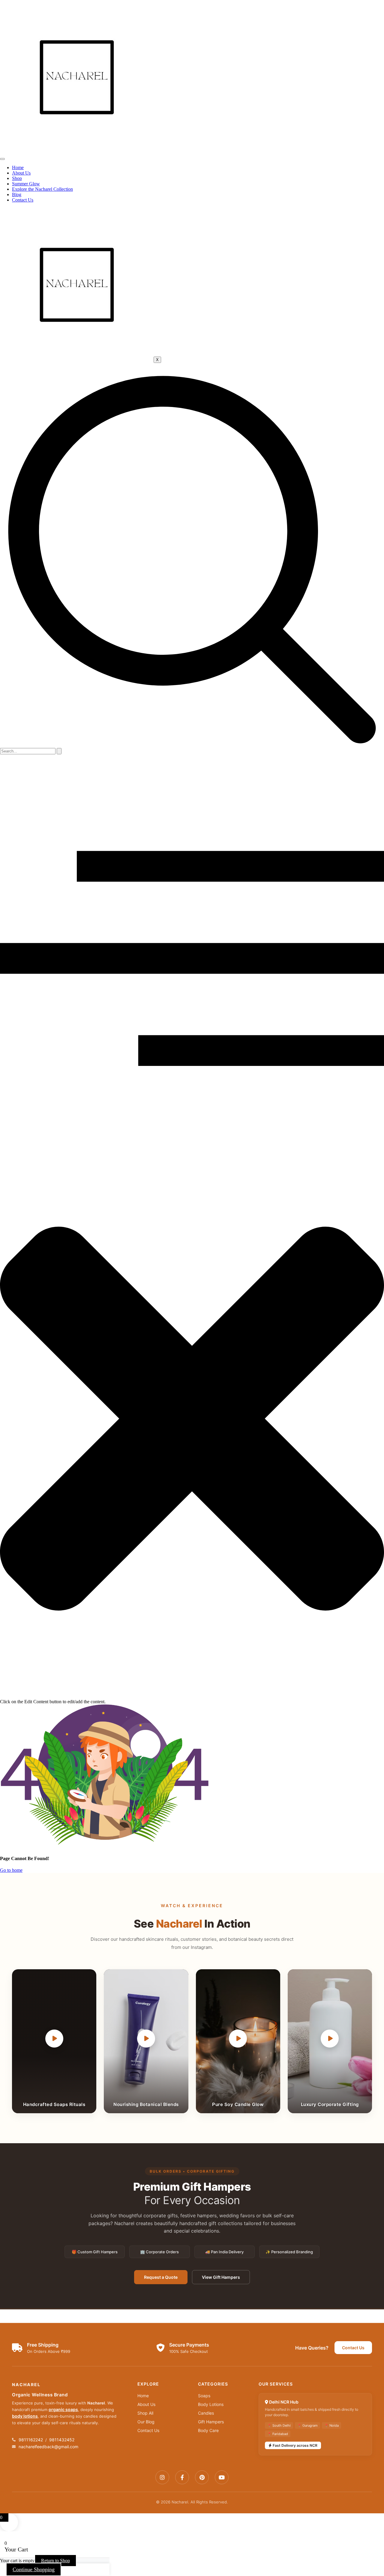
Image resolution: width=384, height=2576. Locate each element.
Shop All (145, 2413)
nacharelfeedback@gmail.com (48, 2447)
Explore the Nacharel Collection (42, 189)
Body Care (208, 2430)
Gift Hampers (211, 2422)
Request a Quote (161, 2277)
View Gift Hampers (221, 2277)
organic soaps (63, 2409)
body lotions (25, 2416)
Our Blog (146, 2422)
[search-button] (59, 751)
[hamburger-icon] (2, 159)
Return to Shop (55, 2561)
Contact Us (23, 200)
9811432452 (62, 2440)
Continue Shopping (34, 2569)
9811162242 (31, 2440)
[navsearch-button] (192, 745)
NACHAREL (26, 2385)
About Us (21, 173)
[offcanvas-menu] (192, 1137)
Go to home (11, 1870)
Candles (206, 2413)
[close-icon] (192, 1696)
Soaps (204, 2396)
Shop (17, 178)
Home (18, 168)
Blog (17, 194)
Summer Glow (26, 184)
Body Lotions (211, 2404)
